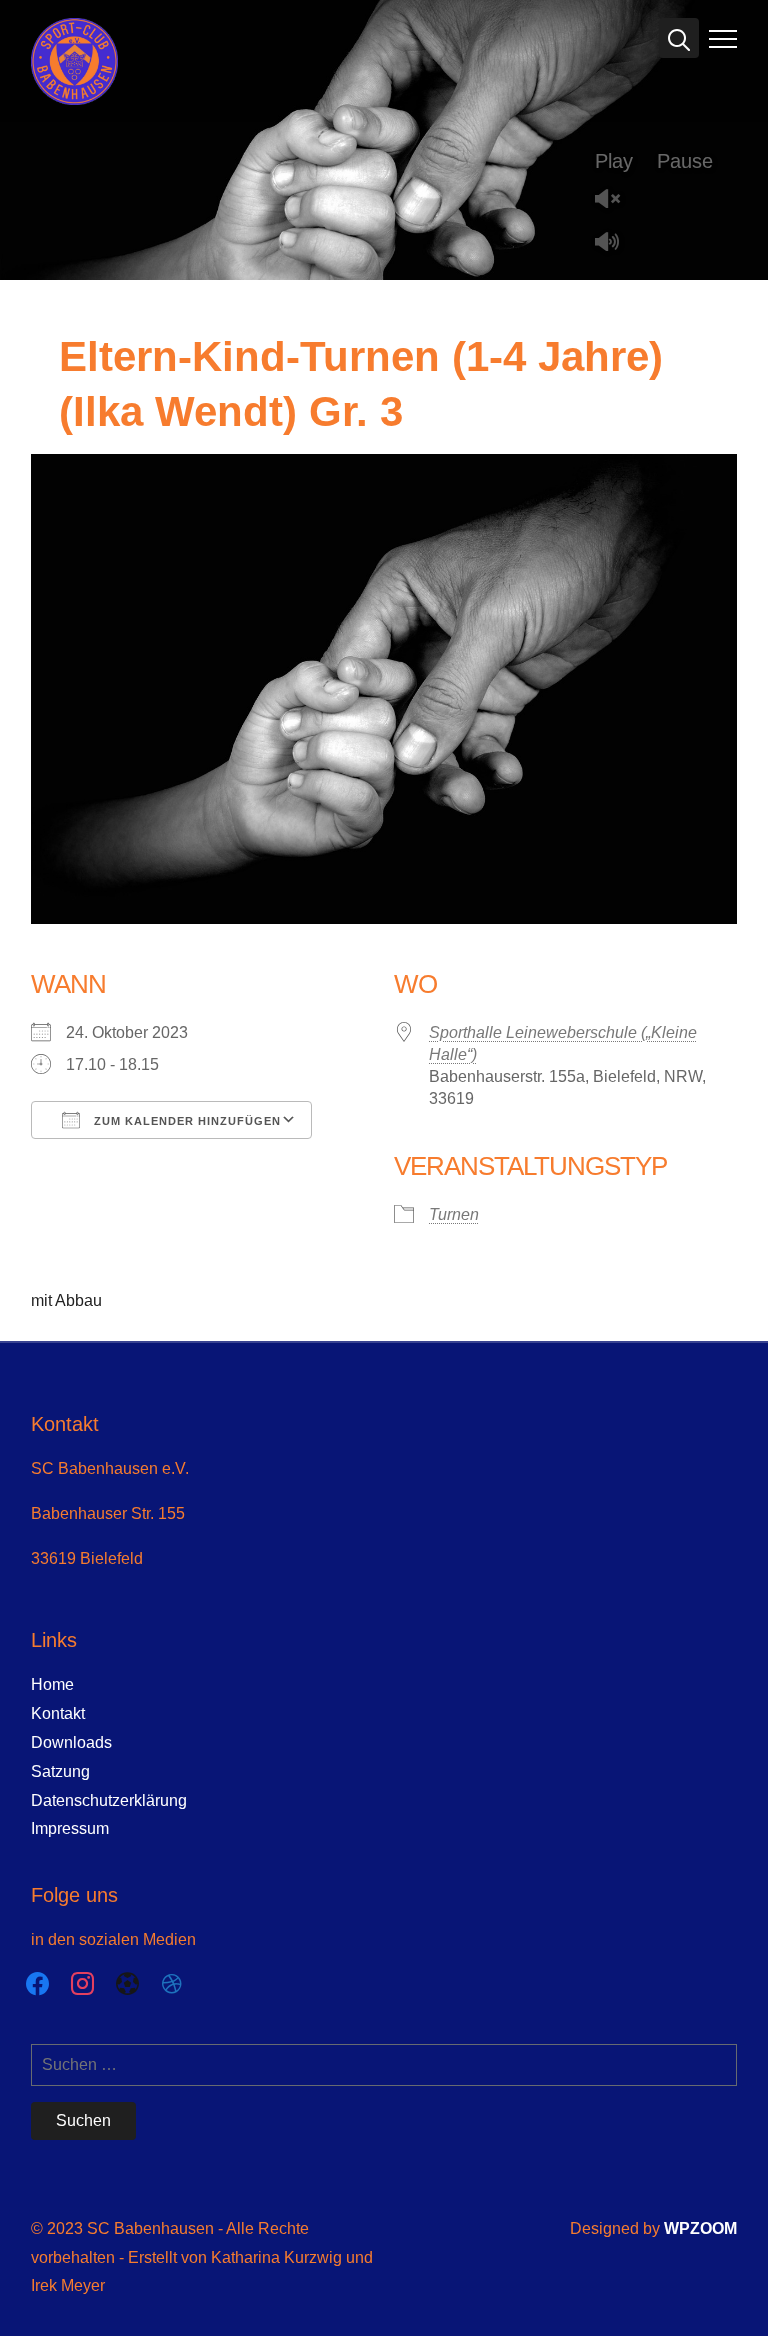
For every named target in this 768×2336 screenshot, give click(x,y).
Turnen (454, 1214)
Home (52, 1684)
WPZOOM (700, 2228)
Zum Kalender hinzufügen (185, 1121)
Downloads (71, 1742)
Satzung (60, 1771)
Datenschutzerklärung (109, 1800)
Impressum (70, 1828)
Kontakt (58, 1713)
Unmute (615, 200)
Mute (615, 243)
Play (614, 161)
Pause (685, 161)
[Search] (679, 38)
